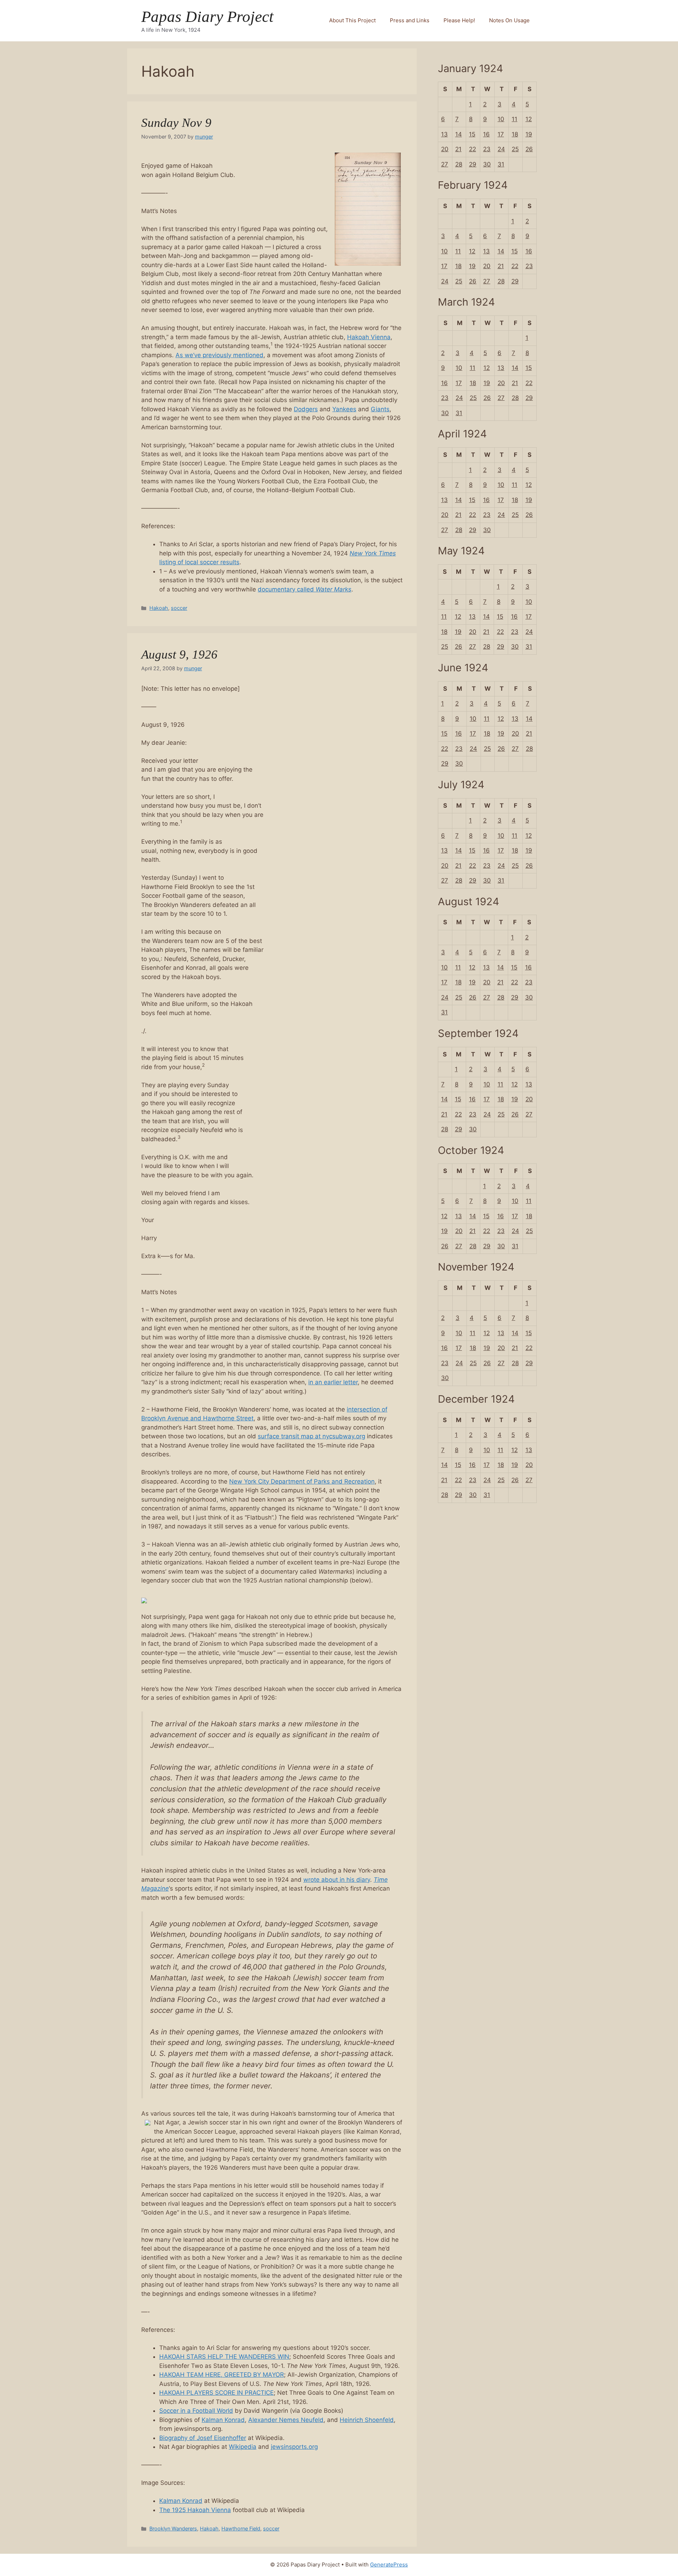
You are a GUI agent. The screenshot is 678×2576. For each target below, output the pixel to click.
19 (529, 134)
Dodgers (306, 409)
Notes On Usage (509, 20)
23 (487, 149)
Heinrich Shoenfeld (367, 2420)
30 (487, 164)
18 (515, 134)
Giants (380, 409)
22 (472, 149)
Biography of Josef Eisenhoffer (203, 2438)
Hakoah (159, 608)
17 (501, 134)
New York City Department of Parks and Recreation (302, 1481)
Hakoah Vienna (369, 337)
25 (515, 149)
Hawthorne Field (241, 2528)
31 (501, 164)
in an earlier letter (333, 1382)
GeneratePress (389, 2565)
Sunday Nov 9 (176, 123)
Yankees (344, 409)
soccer (179, 608)
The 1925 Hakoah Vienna (195, 2510)
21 (458, 149)
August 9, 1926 (179, 655)
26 (529, 149)
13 (444, 134)
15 (472, 134)
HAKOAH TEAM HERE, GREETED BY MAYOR (222, 2375)
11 (515, 119)
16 (486, 134)
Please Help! (459, 20)
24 (501, 149)
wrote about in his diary (337, 1880)
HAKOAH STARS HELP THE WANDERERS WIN (224, 2357)
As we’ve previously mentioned (219, 355)
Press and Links (410, 20)
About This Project (352, 20)
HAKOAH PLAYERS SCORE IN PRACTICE (216, 2393)
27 (445, 164)
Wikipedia (243, 2447)
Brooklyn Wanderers (173, 2528)
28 (459, 164)
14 (459, 134)
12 (529, 119)
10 (501, 119)
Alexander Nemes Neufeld (286, 2420)
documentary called (305, 589)
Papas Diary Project (207, 17)
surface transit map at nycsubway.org (311, 1436)
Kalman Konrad (223, 2420)
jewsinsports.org (294, 2447)
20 (445, 149)
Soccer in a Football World (196, 2411)
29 (473, 164)
